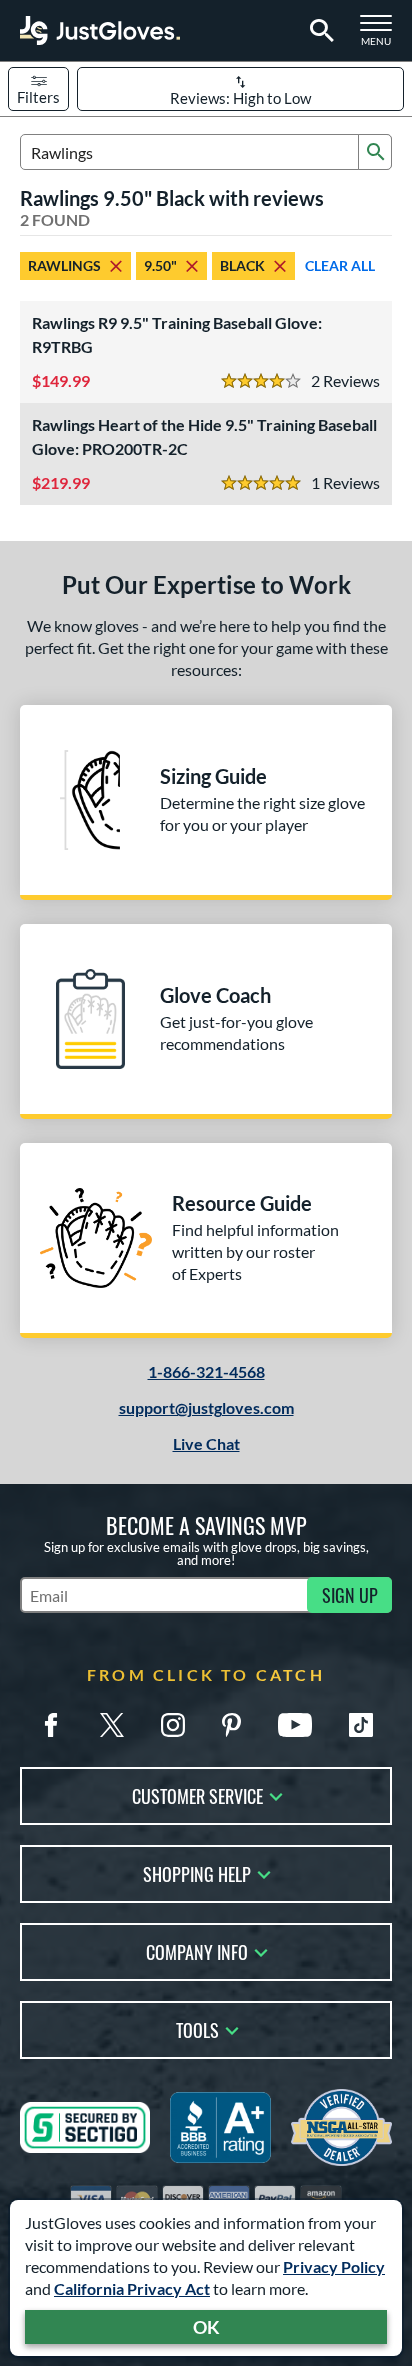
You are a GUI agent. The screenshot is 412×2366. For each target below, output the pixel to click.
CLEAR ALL (340, 265)
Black (242, 265)
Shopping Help (197, 1872)
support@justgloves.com (206, 1407)
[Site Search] (318, 31)
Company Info (197, 1950)
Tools (197, 2028)
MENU (382, 36)
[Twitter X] (112, 1725)
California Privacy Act (132, 2288)
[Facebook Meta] (51, 1725)
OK (206, 2327)
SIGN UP (350, 1595)
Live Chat (206, 1443)
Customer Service (197, 1794)
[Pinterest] (231, 1725)
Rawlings (64, 265)
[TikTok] (361, 1725)
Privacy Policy (334, 2266)
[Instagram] (173, 1725)
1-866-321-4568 (206, 1371)
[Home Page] (100, 30)
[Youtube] (295, 1725)
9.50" (160, 265)
